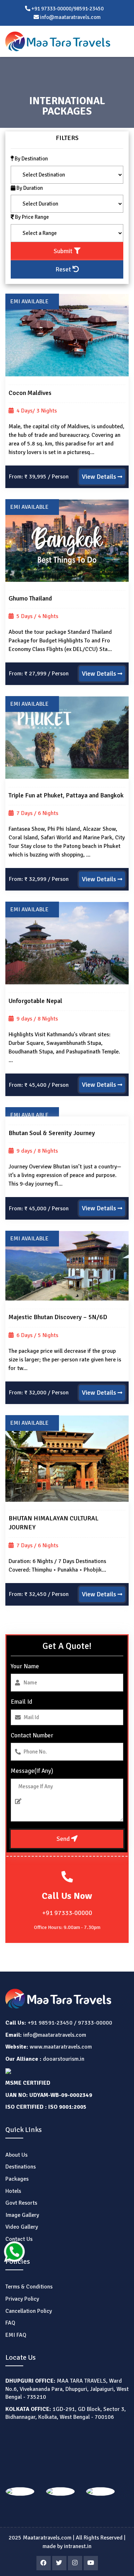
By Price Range (31, 217)
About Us (16, 2155)
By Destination (31, 159)
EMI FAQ (16, 2335)
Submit (64, 251)
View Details (100, 477)
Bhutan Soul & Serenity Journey (52, 1133)
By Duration (29, 188)
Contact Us (19, 2239)
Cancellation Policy (29, 2311)
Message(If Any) (32, 1771)
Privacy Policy (22, 2299)
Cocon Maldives (30, 393)
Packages (17, 2179)
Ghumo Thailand (30, 598)
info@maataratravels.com (55, 2035)
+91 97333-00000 (67, 1913)
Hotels (13, 2191)
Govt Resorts (21, 2203)
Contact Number (32, 1735)
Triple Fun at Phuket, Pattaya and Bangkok (66, 795)
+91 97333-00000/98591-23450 (67, 9)
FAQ (10, 2323)
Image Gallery (22, 2215)
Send (64, 1839)
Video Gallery (22, 2227)
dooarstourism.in (64, 2059)
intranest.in (78, 2546)
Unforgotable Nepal (35, 1001)
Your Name (25, 1666)
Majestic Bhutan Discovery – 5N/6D (58, 1317)
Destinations (21, 2167)
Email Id (21, 1702)
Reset (64, 269)
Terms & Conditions (29, 2287)
